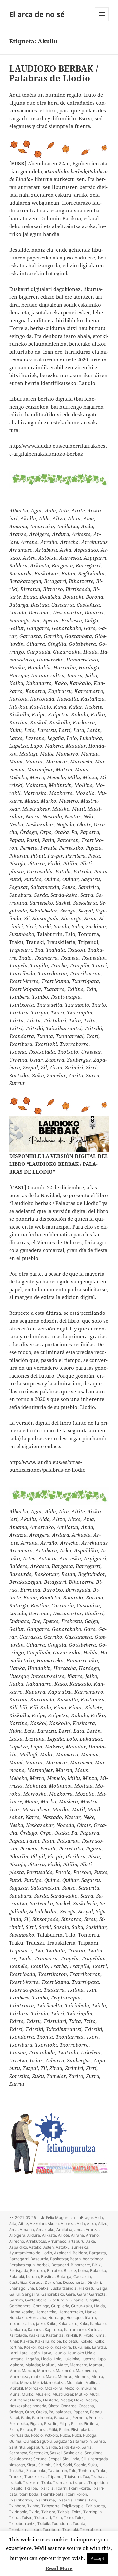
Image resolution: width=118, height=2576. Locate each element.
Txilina (81, 2500)
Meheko (65, 2376)
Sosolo (80, 2465)
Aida (99, 2218)
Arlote (64, 2235)
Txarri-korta (79, 2488)
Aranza (92, 2229)
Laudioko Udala (82, 2353)
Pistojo (26, 2429)
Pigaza (36, 2424)
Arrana (78, 2235)
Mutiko (81, 2394)
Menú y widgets (102, 21)
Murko (28, 2394)
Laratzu (99, 2347)
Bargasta (98, 2253)
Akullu (53, 2224)
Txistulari (43, 2518)
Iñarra (90, 2318)
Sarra (87, 2447)
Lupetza (88, 2359)
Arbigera (17, 2235)
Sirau (32, 2465)
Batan (75, 2259)
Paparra (81, 2412)
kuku (77, 2347)
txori (37, 2529)
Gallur (14, 2294)
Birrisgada (19, 2271)
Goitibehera (20, 2306)
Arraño (92, 2235)
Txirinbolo (18, 2512)
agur (89, 2218)
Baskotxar (59, 2259)
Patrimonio (42, 2418)
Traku (101, 2471)
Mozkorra (53, 2388)
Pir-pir (76, 2424)
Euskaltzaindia (64, 2288)
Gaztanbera (36, 2300)
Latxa (47, 2353)
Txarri (61, 2488)
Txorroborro (91, 2529)
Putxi (77, 2435)
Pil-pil (64, 2424)
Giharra (77, 2300)
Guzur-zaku (82, 2306)
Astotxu (63, 2247)
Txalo (46, 2482)
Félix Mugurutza (60, 2218)
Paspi (14, 2418)
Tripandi (55, 2476)
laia (87, 2347)
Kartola (94, 2329)
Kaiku (51, 2324)
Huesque (74, 2318)
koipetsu (71, 2341)
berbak (43, 2265)
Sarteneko (39, 2453)
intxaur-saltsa (22, 2324)
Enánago (17, 2288)
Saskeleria (73, 2453)
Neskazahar (20, 2406)
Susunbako (36, 2471)
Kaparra (35, 2329)
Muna (14, 2394)
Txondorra (61, 2524)
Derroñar (53, 2282)
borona (32, 2276)
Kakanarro (68, 2324)
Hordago (56, 2318)
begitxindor (93, 2259)
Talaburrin (58, 2471)
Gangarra (30, 2294)
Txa (86, 2476)
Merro (97, 2376)
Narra (36, 2400)
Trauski (16, 2476)
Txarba (31, 2488)
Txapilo (16, 2488)
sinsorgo (17, 2465)
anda (79, 2229)
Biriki (97, 2265)
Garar (82, 2294)
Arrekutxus (36, 2241)
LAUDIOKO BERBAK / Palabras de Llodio (54, 73)
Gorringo (41, 2306)
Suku (93, 2465)
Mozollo (71, 2388)
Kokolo (86, 2341)
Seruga (40, 2459)
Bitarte (70, 2271)
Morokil (16, 2388)
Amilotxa (64, 2229)
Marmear (45, 2371)
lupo (102, 2359)
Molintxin (75, 2382)
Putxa (65, 2435)
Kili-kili (71, 2335)
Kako (84, 2324)
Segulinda (94, 2453)
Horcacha (37, 2318)
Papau (96, 2412)
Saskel (56, 2453)
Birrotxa (38, 2271)
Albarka (68, 2224)
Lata (24, 2353)
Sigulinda (71, 2459)
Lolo (58, 2359)
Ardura (34, 2235)
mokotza (57, 2382)
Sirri (57, 2465)
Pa (51, 2412)
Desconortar (74, 2282)
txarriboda (29, 2494)
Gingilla (92, 2300)
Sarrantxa (18, 2453)
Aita (13, 2224)
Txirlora (48, 2512)
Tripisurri (72, 2476)
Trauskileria (35, 2476)
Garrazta (97, 2294)
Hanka (91, 2312)
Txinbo (33, 2506)
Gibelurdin (58, 2300)
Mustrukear (63, 2394)
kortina (16, 2347)
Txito (68, 2518)
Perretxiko (19, 2424)
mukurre (88, 2388)
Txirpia (64, 2512)
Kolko (99, 2341)
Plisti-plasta (81, 2429)
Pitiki (53, 2429)
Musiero (43, 2394)
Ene (31, 2288)
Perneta (80, 2418)
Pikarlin (51, 2424)
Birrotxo (54, 2271)
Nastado (51, 2400)
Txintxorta (50, 2506)
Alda (81, 2224)
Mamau (96, 2365)
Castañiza (18, 2282)
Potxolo (51, 2435)
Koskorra (63, 2347)
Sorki (68, 2465)
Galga (102, 2288)
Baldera (80, 2253)
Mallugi (49, 2365)
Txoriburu (51, 2529)
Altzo (103, 2224)
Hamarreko (46, 2312)
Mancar (28, 2371)
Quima (15, 2441)
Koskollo (45, 2347)
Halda (99, 2306)
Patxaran (62, 2418)
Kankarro (18, 2329)
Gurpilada (60, 2306)
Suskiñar (17, 2471)
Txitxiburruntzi (22, 2524)
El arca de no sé (37, 14)
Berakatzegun (22, 2265)
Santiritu (17, 2447)
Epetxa (42, 2288)
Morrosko (34, 2388)
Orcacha (86, 2406)
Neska (91, 2400)
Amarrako (45, 2229)
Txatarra (65, 2500)
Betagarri (60, 2265)
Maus (51, 2376)
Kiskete (27, 2341)
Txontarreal (20, 2529)
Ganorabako (53, 2294)
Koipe (56, 2341)
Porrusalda (19, 2435)
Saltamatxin (81, 2441)
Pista (14, 2429)
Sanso (99, 2441)
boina (83, 2271)
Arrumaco (57, 2241)
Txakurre (31, 2482)
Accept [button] (98, 2558)
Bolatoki (17, 2276)
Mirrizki (40, 2382)
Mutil (94, 2394)
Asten (49, 2247)
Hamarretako (71, 2312)
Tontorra (86, 2471)
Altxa (91, 2224)
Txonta (79, 2524)
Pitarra (40, 2429)
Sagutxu (44, 2441)
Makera (16, 2365)
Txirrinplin (92, 2512)
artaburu (76, 2241)
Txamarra (62, 2482)
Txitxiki (44, 2524)
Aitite (23, 2224)
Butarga (64, 2276)
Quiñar (29, 2441)
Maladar (33, 2365)
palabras (63, 2412)
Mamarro (79, 2365)
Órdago (16, 2412)
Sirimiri (45, 2465)
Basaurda (39, 2259)
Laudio (59, 2353)
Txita (58, 2518)
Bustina (48, 2276)
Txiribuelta (95, 2506)
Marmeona (86, 2371)
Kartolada (18, 2335)
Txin (92, 2500)
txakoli (15, 2482)
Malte (63, 2365)
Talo (73, 2471)
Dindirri (94, 2282)
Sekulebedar (20, 2459)
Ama (13, 2229)
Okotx (53, 2406)
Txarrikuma (45, 2500)
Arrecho (17, 2241)
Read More (59, 2568)
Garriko (16, 2300)
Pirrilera (91, 2424)
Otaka (41, 2412)
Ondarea (69, 2406)
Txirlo (34, 2512)
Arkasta (49, 2235)
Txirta (14, 2518)
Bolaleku (98, 2271)
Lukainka (71, 2359)
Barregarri (19, 2259)
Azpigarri (62, 2253)
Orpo (29, 2412)
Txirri (77, 2512)
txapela (80, 2482)
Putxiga (90, 2435)
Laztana (16, 2359)
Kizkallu (42, 2341)
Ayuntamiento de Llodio (31, 2253)
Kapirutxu (53, 2329)
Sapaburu (35, 2447)
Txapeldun (98, 2482)
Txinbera (17, 2506)
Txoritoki (70, 2529)
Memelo (82, 2376)
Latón (35, 2353)
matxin (37, 2376)
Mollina (92, 2382)
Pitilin (64, 2429)
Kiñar (14, 2341)
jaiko (40, 2324)
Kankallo (98, 2324)
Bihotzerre (80, 2265)
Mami (14, 2371)
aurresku (80, 2247)
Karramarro (75, 2329)
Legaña (32, 2359)
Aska (91, 2241)
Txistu (27, 2518)
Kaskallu (36, 2335)
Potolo (37, 2435)
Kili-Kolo (86, 2335)
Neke (79, 2400)
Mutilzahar (19, 2400)
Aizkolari (38, 2224)
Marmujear (19, 2376)
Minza (26, 2382)
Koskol (30, 2347)
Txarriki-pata (52, 2494)
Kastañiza (55, 2335)
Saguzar (61, 2441)
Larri (13, 2353)
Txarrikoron (76, 2494)
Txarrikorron (21, 2500)
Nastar (66, 2400)
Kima (100, 2335)
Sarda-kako (69, 2447)
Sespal (55, 2459)
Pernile (95, 2418)
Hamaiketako (21, 2312)
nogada (39, 2406)
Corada (36, 2282)
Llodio (46, 2359)
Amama (27, 2229)
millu (14, 2382)
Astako (35, 2247)
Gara (70, 2294)
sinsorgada (98, 2459)
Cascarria (82, 2276)
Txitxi (79, 2518)
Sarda (52, 2447)
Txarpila (46, 2488)
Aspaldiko (18, 2247)
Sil (83, 2459)
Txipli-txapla (73, 2506)
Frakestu (87, 2288)
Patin (26, 2418)
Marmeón (65, 2371)
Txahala (98, 2476)
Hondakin (18, 2318)
